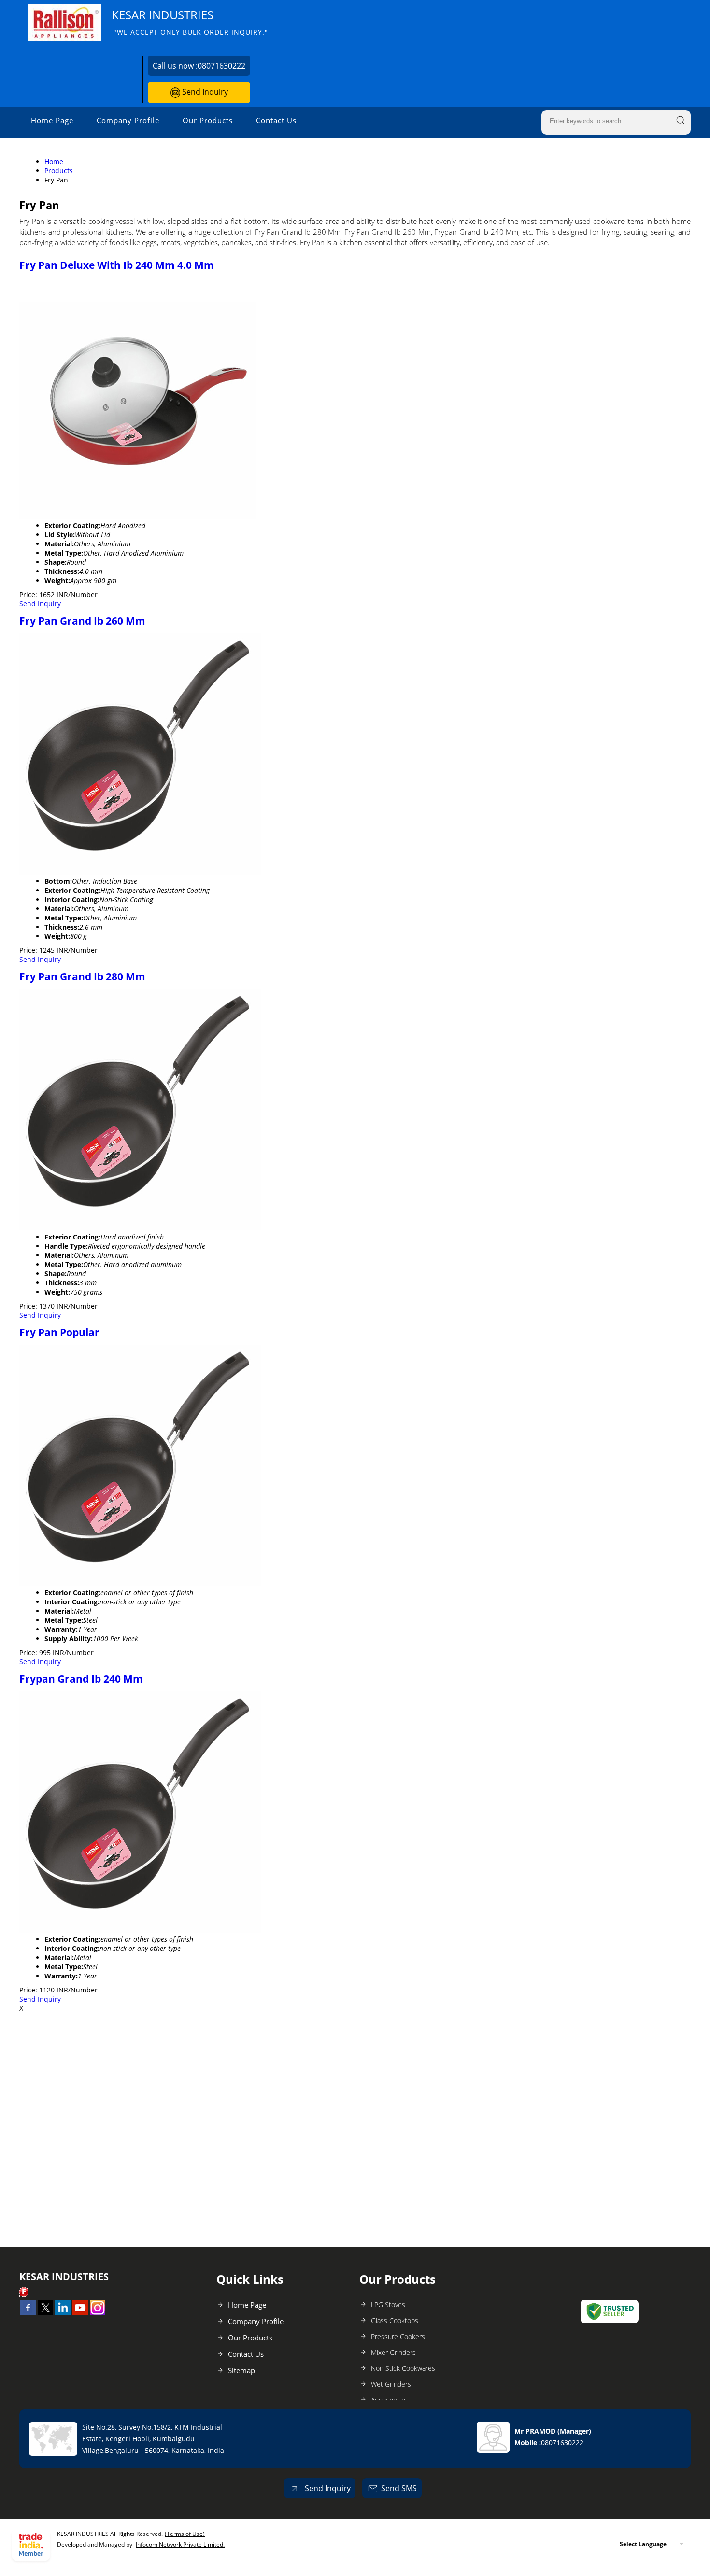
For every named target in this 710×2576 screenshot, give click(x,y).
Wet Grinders (391, 2384)
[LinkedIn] (63, 2312)
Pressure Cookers (398, 2336)
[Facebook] (28, 2312)
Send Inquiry (204, 92)
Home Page (52, 120)
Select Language (643, 2544)
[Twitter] (45, 2312)
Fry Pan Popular (59, 1332)
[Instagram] (98, 2312)
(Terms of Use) (185, 2534)
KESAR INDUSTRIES (190, 22)
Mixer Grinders (393, 2352)
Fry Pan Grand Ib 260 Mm (82, 621)
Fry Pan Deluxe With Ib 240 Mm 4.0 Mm (117, 265)
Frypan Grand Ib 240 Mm (81, 1679)
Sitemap (241, 2370)
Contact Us (276, 120)
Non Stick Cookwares (403, 2368)
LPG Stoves (388, 2304)
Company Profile (128, 120)
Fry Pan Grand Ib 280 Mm (82, 976)
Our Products (208, 120)
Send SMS (399, 2488)
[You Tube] (80, 2312)
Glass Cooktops (395, 2320)
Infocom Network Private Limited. (180, 2544)
